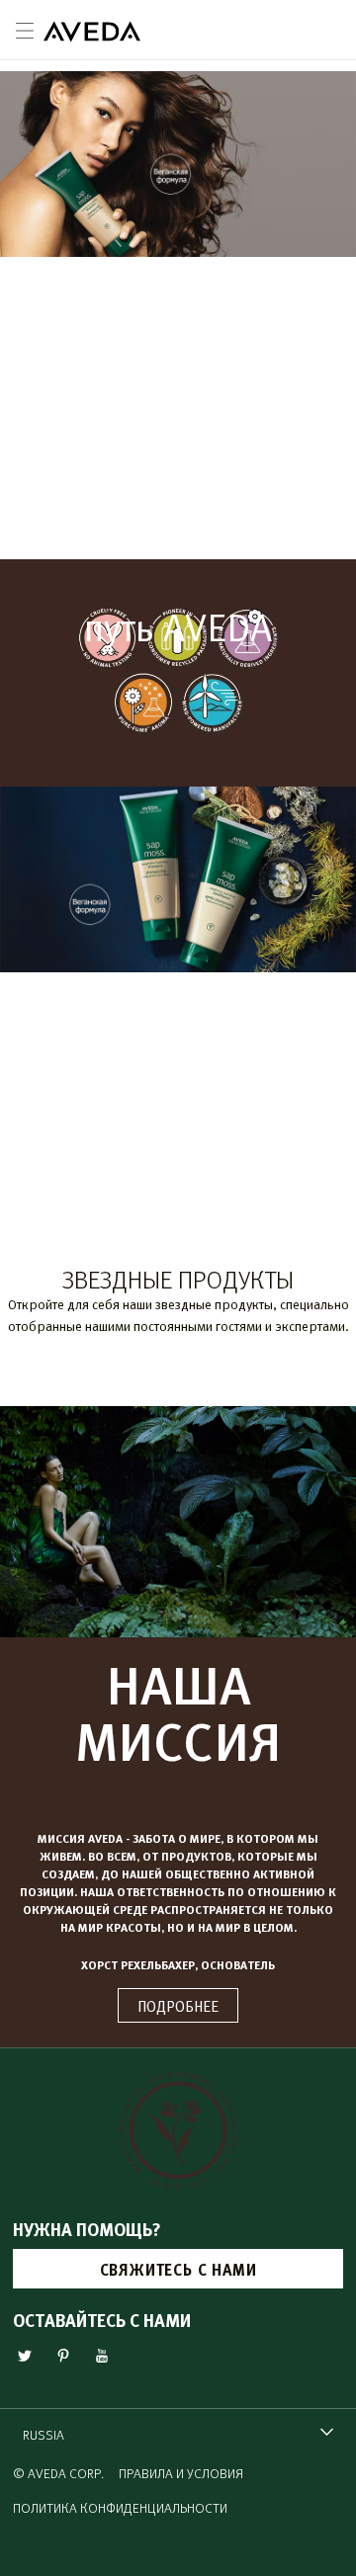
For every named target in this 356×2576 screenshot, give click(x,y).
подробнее (178, 499)
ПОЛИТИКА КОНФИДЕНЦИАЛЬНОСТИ (120, 2507)
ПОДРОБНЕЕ (178, 2005)
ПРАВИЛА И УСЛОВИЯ (181, 2473)
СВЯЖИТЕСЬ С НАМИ (178, 2269)
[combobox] (178, 2434)
